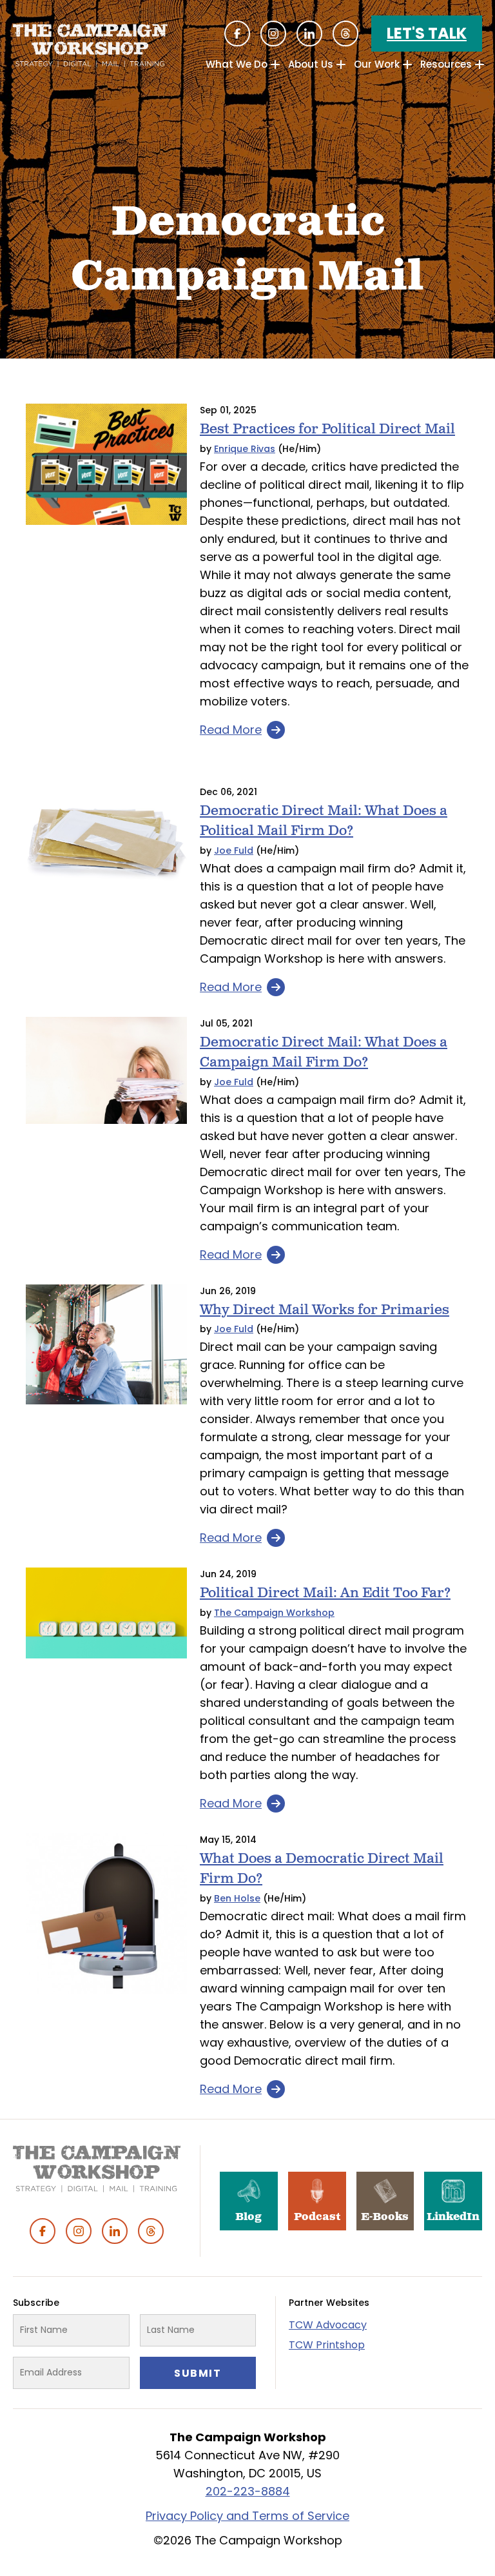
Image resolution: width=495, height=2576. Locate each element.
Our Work (377, 64)
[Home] (90, 45)
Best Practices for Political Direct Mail (327, 429)
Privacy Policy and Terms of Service (247, 2516)
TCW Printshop (327, 2345)
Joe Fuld (234, 850)
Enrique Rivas (245, 449)
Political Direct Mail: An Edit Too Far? (325, 1593)
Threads (345, 34)
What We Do (237, 64)
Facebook (237, 34)
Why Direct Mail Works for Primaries (325, 1310)
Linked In (309, 34)
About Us (311, 64)
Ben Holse (237, 1898)
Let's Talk (427, 33)
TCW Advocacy (328, 2325)
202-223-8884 (248, 2491)
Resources (446, 64)
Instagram (273, 34)
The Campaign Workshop (274, 1613)
